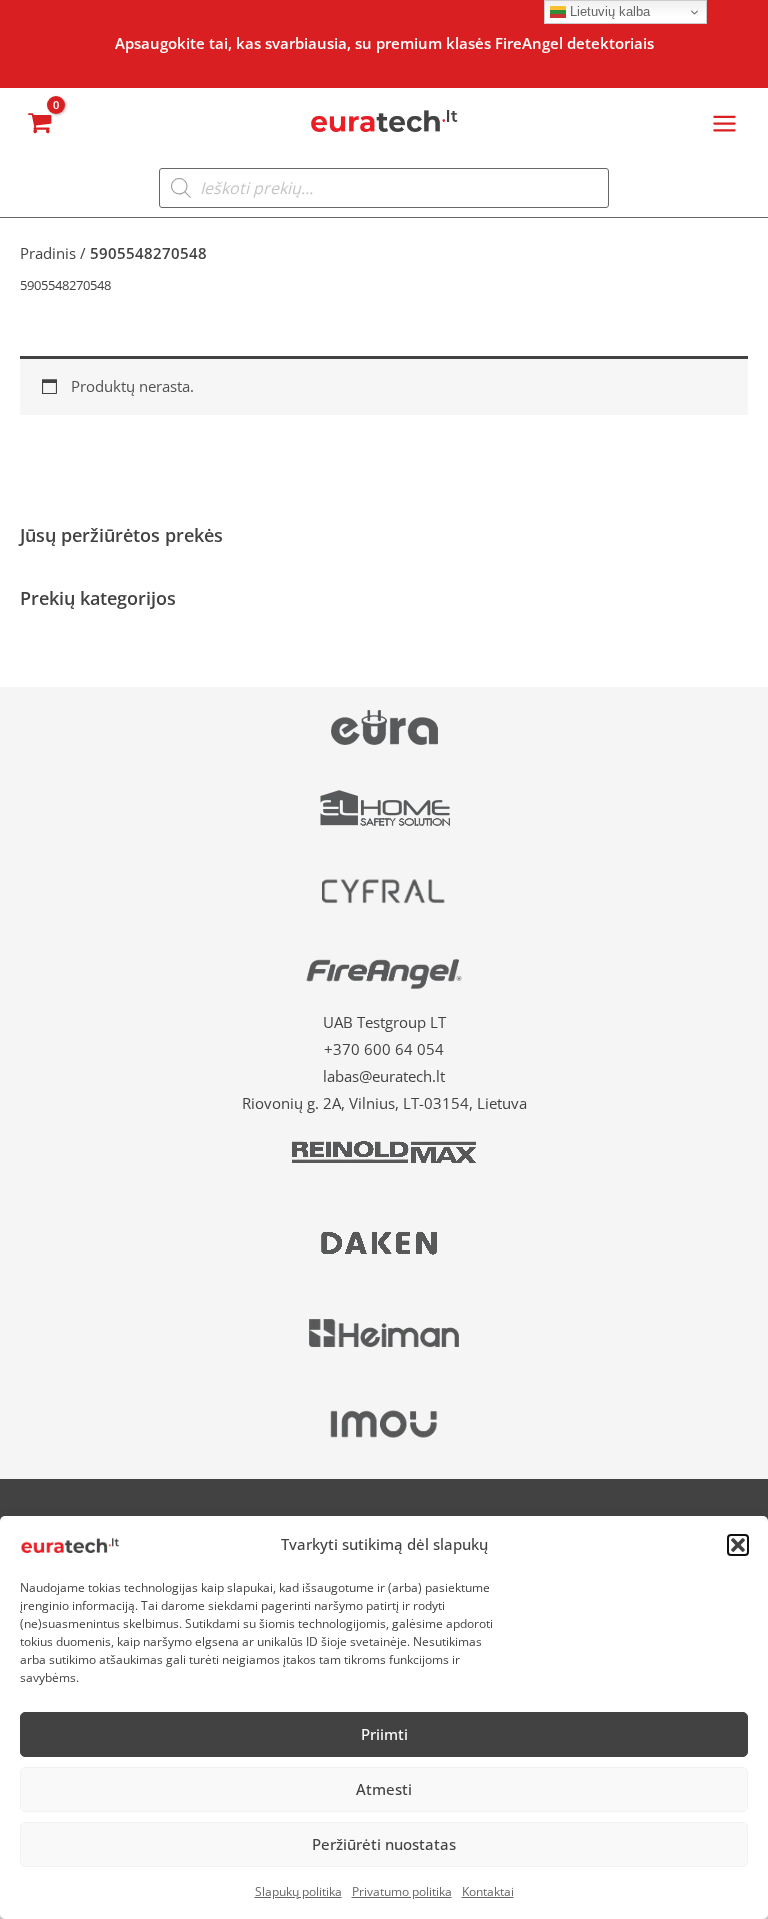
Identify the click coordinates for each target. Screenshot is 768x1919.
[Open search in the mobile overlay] (384, 188)
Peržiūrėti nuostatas (384, 1844)
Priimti (384, 1734)
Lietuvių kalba (608, 11)
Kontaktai (488, 1891)
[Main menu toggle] (724, 122)
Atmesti (384, 1789)
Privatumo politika (402, 1891)
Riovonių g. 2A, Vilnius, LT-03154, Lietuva (384, 1103)
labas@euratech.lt (384, 1076)
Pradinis (48, 253)
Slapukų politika (298, 1891)
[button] (738, 1545)
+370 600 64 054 (384, 1049)
